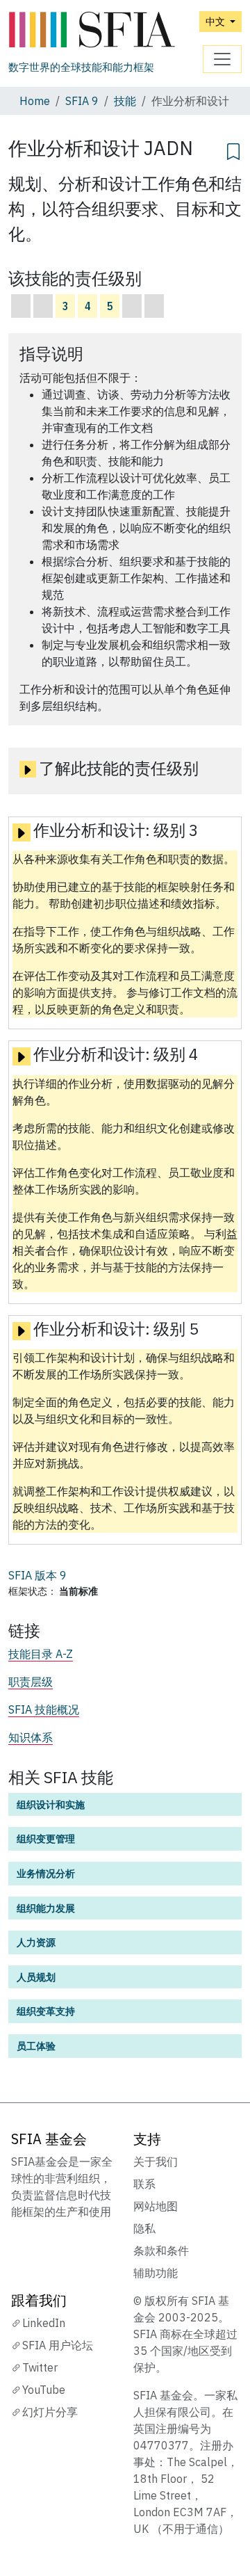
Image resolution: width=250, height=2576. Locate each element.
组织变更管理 (46, 1838)
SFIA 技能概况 (44, 1709)
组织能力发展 (46, 1908)
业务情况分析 (46, 1873)
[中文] (92, 30)
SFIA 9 (82, 101)
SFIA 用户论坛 (58, 2345)
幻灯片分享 (50, 2412)
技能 (125, 101)
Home (35, 101)
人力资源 (36, 1942)
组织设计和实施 (51, 1804)
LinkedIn (44, 2323)
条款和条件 (161, 2251)
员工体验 (36, 2046)
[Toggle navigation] (222, 59)
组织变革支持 (46, 2011)
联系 (144, 2184)
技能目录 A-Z (41, 1654)
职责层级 (31, 1682)
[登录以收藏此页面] (233, 150)
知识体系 (31, 1737)
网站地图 (156, 2206)
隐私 (144, 2228)
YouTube (44, 2390)
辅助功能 (156, 2273)
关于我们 (156, 2162)
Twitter (40, 2367)
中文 (216, 21)
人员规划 (36, 1977)
